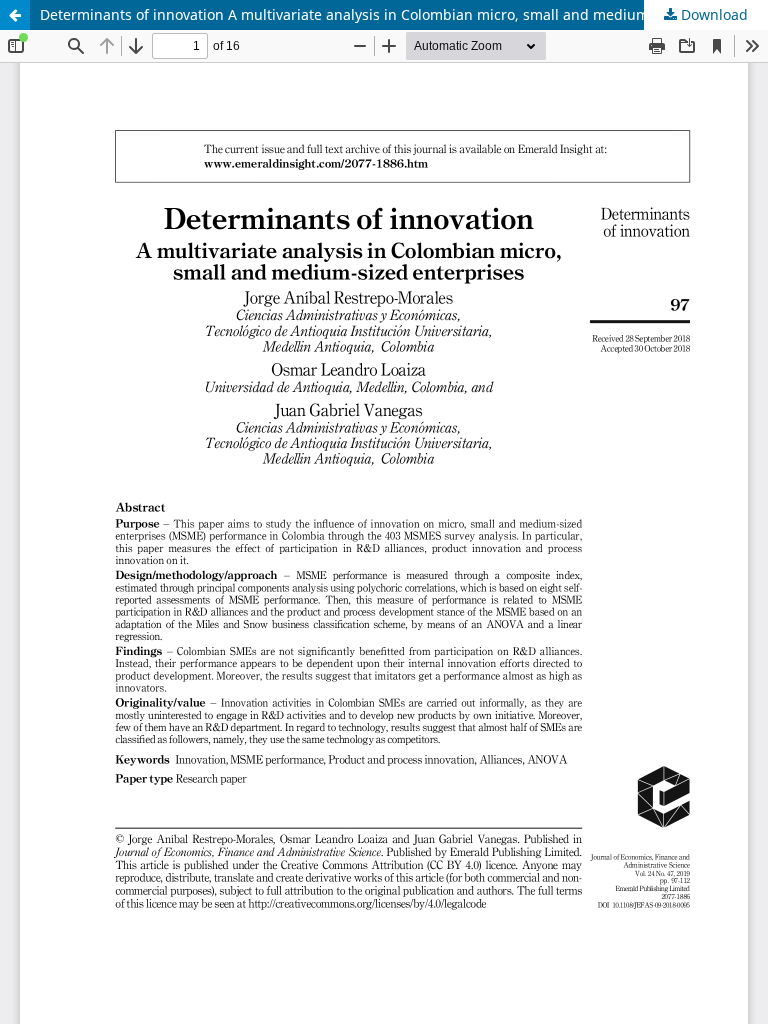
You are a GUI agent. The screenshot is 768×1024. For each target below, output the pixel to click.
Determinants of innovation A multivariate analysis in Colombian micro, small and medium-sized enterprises (404, 14)
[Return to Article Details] (15, 15)
